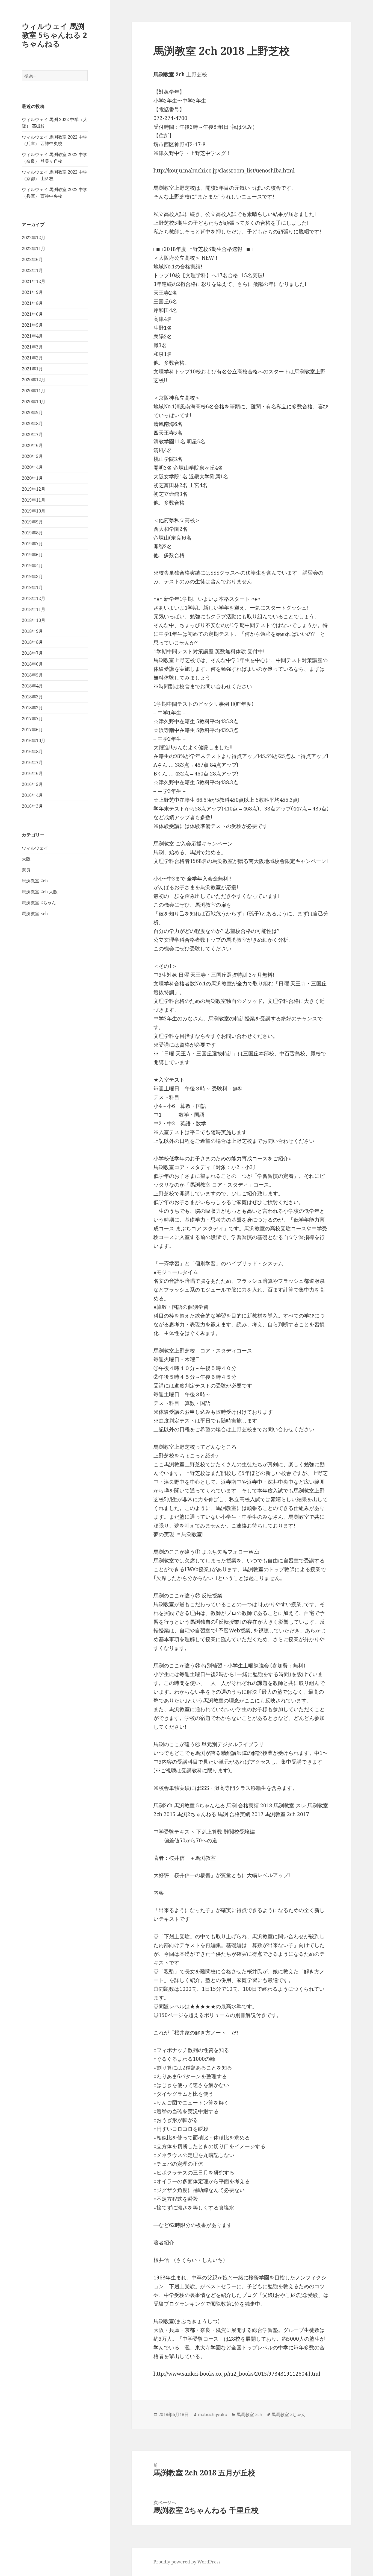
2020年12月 (34, 380)
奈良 (26, 870)
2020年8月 (32, 423)
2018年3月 (32, 697)
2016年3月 (32, 806)
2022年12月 (34, 238)
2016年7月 (32, 762)
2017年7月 (32, 719)
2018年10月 (34, 620)
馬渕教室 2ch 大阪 (40, 892)
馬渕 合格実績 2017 (241, 1814)
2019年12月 (34, 489)
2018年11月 (34, 609)
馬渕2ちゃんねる (197, 1814)
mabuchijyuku (213, 2414)
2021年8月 (32, 303)
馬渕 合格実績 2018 (249, 1805)
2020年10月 (34, 402)
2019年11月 (34, 500)
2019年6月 (32, 555)
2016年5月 (32, 784)
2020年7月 (32, 434)
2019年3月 (32, 576)
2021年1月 (32, 369)
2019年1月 (32, 587)
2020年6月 (32, 445)
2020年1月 (32, 478)
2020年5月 (32, 456)
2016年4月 (32, 795)
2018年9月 (32, 631)
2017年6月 (32, 730)
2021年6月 (32, 314)
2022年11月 (34, 248)
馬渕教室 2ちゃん (39, 903)
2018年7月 (32, 653)
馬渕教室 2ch (35, 881)
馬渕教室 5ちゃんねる (199, 1805)
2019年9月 (32, 522)
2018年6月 (32, 664)
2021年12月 (34, 281)
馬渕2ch (163, 1805)
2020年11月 (34, 391)
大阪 (26, 859)
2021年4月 (32, 336)
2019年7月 (32, 544)
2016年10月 (34, 740)
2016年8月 (32, 751)
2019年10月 (34, 511)
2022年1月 (32, 270)
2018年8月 (32, 642)
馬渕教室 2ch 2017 (287, 1814)
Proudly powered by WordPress (187, 2562)
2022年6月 (32, 259)
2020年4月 (32, 467)
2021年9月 (32, 292)
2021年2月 (32, 358)
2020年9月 (32, 412)
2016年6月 (32, 773)
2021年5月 (32, 325)
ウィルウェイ (35, 848)
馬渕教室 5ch (35, 914)
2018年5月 (32, 675)
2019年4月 (32, 566)
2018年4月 (32, 686)
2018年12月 (34, 598)
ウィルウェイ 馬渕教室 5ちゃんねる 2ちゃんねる (54, 35)
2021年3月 (32, 347)
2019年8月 (32, 533)
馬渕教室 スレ (290, 1805)
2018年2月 (32, 708)
